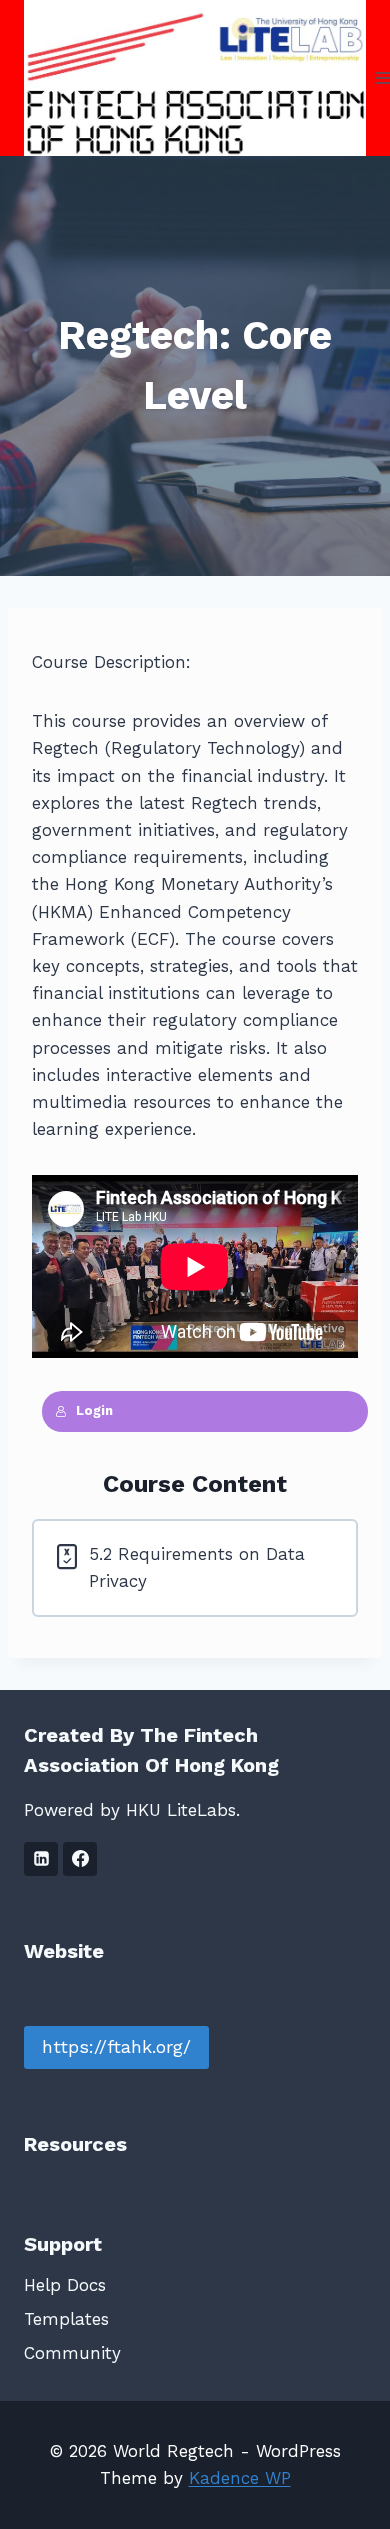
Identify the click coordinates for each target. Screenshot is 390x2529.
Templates (66, 2319)
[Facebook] (80, 1859)
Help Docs (65, 2285)
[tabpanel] (195, 1040)
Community (72, 2353)
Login (94, 1410)
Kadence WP (240, 2478)
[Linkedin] (41, 1859)
